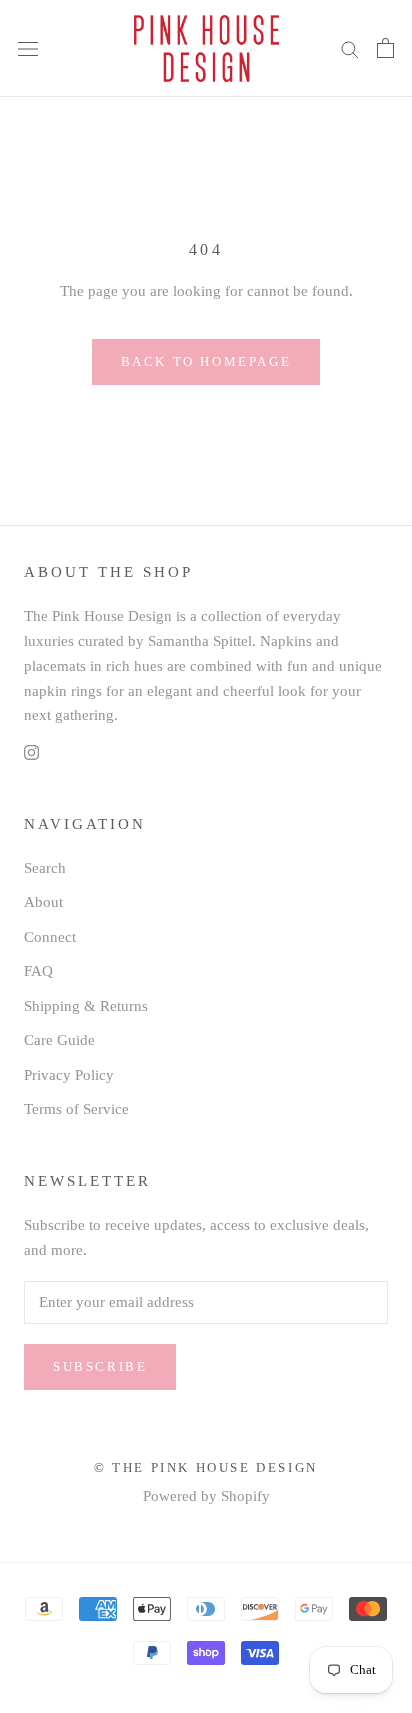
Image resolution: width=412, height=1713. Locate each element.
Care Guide (59, 1040)
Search (45, 868)
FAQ (38, 971)
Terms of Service (76, 1109)
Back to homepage (206, 361)
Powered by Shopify (206, 1496)
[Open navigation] (28, 49)
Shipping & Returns (86, 1006)
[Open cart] (385, 48)
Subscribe (100, 1366)
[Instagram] (31, 751)
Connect (50, 937)
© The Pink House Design (206, 1467)
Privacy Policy (69, 1075)
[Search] (350, 48)
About (43, 902)
